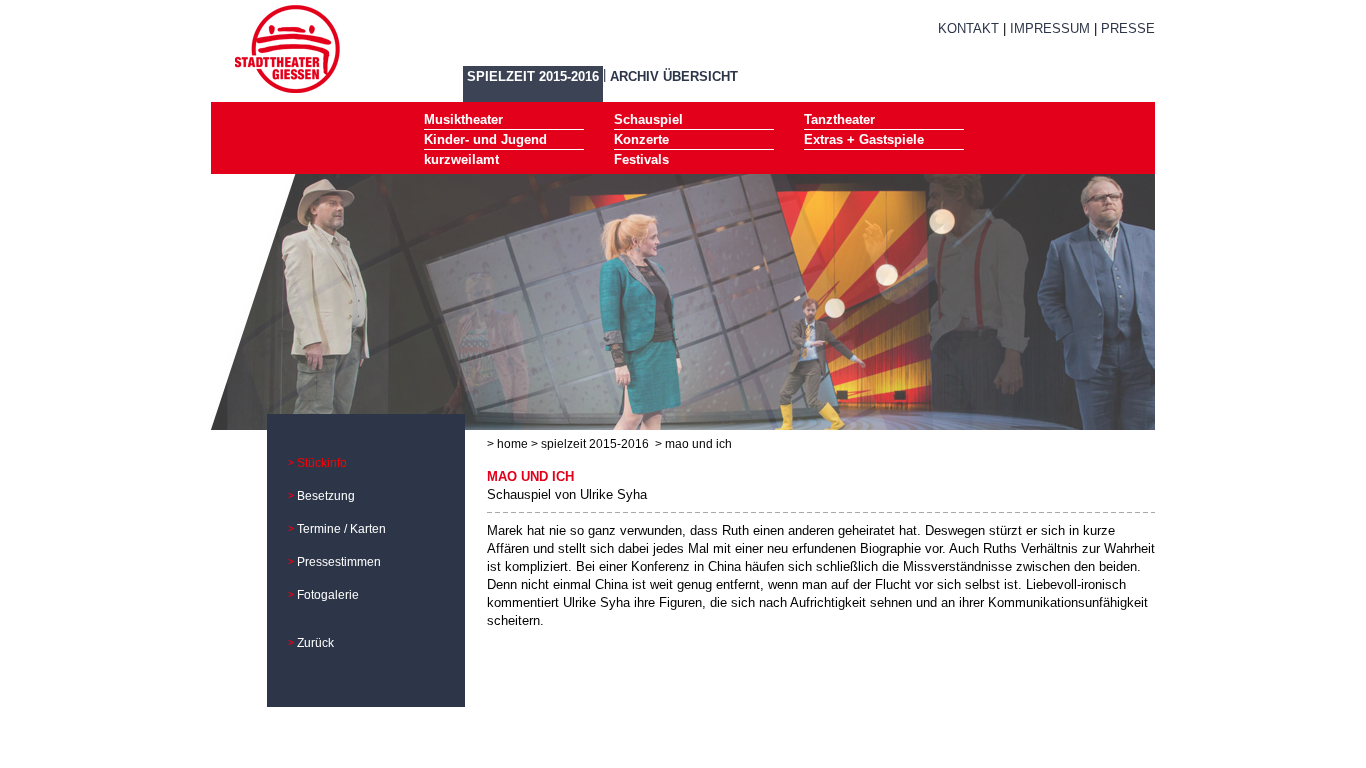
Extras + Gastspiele (864, 139)
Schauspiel (648, 119)
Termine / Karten (341, 529)
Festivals (641, 159)
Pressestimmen (339, 562)
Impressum (1050, 28)
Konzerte (641, 139)
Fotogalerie (328, 595)
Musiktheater (463, 119)
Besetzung (326, 496)
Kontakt (968, 28)
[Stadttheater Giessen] (287, 47)
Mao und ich (698, 444)
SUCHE (984, 52)
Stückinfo (322, 463)
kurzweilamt (461, 159)
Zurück (315, 643)
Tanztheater (839, 119)
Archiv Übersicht (674, 76)
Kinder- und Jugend (485, 139)
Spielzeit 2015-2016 (533, 76)
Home (512, 444)
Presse (1128, 28)
